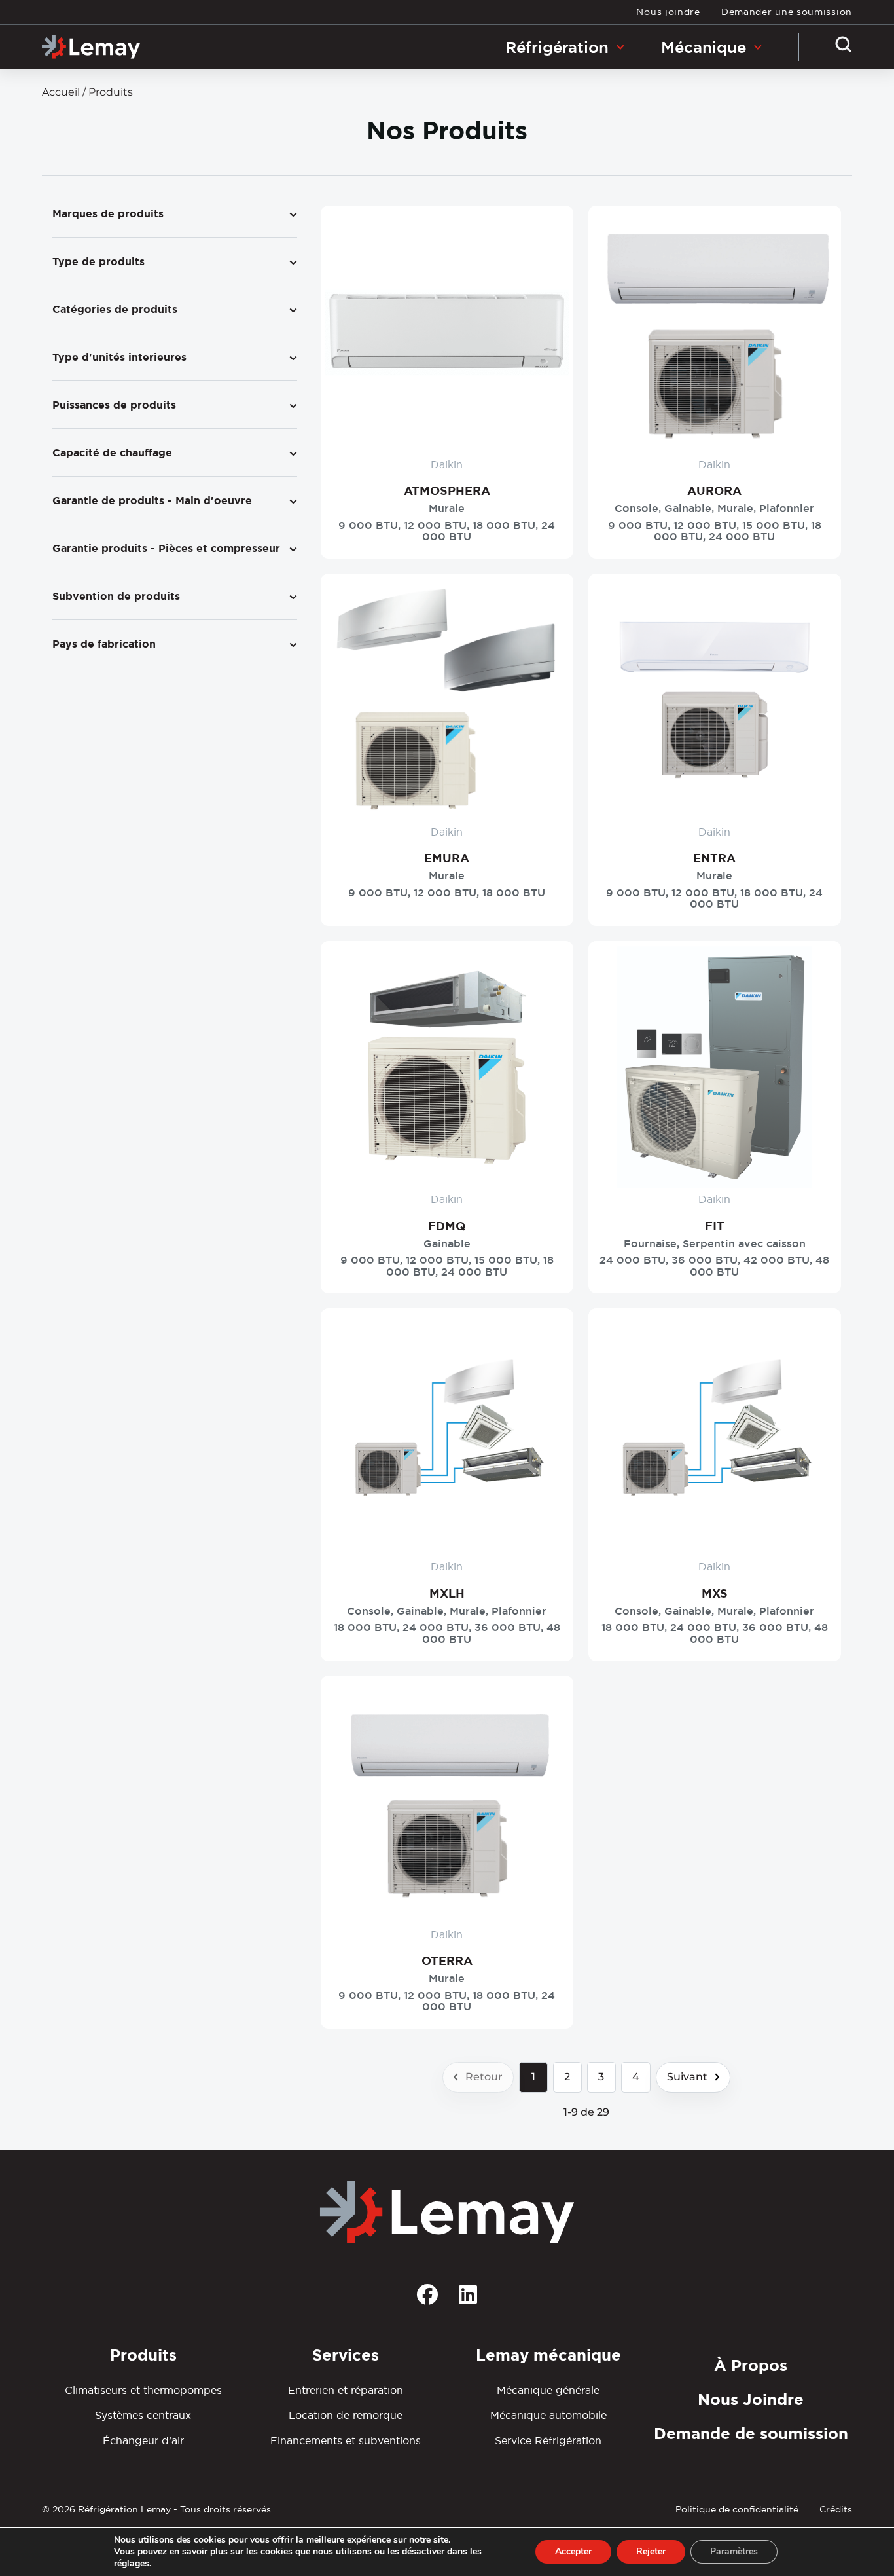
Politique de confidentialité (737, 2509)
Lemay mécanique (548, 2355)
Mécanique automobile (548, 2415)
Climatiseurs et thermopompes (143, 2390)
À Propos (751, 2365)
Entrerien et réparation (346, 2390)
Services (346, 2355)
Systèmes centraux (143, 2415)
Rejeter (651, 2551)
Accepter (573, 2551)
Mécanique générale (548, 2390)
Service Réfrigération (548, 2440)
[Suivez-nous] (427, 2299)
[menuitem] (668, 12)
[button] (844, 49)
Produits (143, 2355)
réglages (132, 2564)
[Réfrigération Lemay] (91, 47)
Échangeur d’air (143, 2440)
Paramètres (734, 2551)
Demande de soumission (751, 2434)
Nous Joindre (751, 2400)
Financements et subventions (346, 2440)
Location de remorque (346, 2415)
